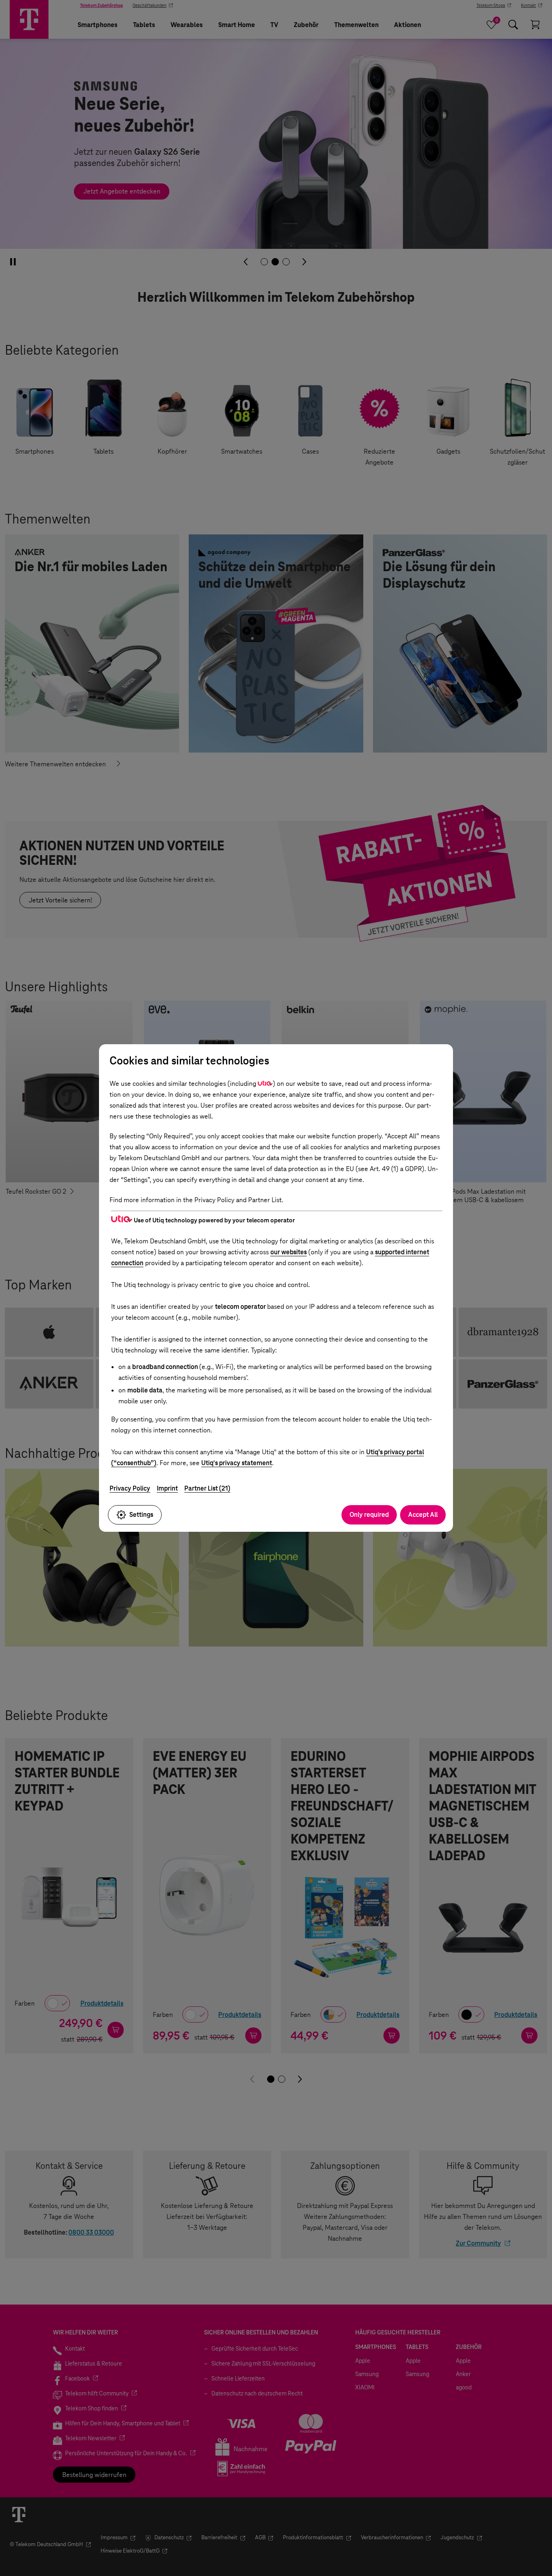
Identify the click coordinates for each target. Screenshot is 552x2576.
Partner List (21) (207, 1488)
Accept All (423, 1515)
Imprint (167, 1488)
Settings (141, 1515)
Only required (369, 1515)
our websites (289, 1252)
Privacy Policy (130, 1488)
